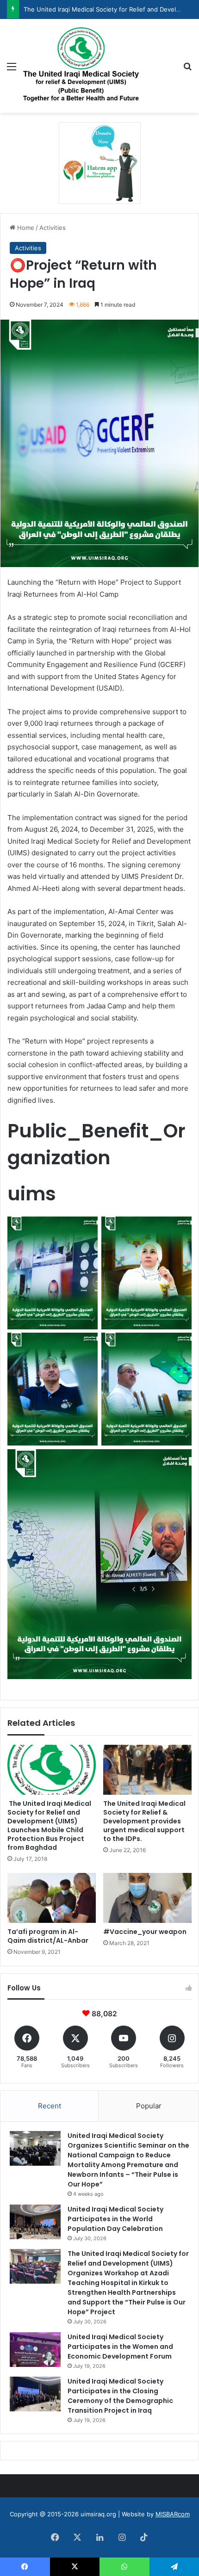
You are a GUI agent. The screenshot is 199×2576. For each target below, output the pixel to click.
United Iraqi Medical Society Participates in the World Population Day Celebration (115, 2219)
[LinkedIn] (99, 2537)
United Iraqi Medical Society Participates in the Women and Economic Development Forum (120, 2347)
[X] (77, 2537)
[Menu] (12, 70)
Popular (149, 2106)
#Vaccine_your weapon (145, 1932)
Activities (53, 228)
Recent (50, 2106)
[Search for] (187, 70)
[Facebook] (55, 2537)
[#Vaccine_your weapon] (147, 1898)
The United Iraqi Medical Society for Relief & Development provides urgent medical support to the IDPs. (144, 1821)
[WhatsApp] (124, 2567)
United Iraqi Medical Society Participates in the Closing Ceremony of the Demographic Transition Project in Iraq (120, 2396)
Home (25, 228)
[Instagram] (122, 2537)
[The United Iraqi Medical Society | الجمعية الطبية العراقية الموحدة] (81, 66)
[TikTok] (144, 2537)
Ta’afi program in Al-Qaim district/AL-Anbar (48, 1936)
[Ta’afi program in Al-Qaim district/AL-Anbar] (52, 1898)
